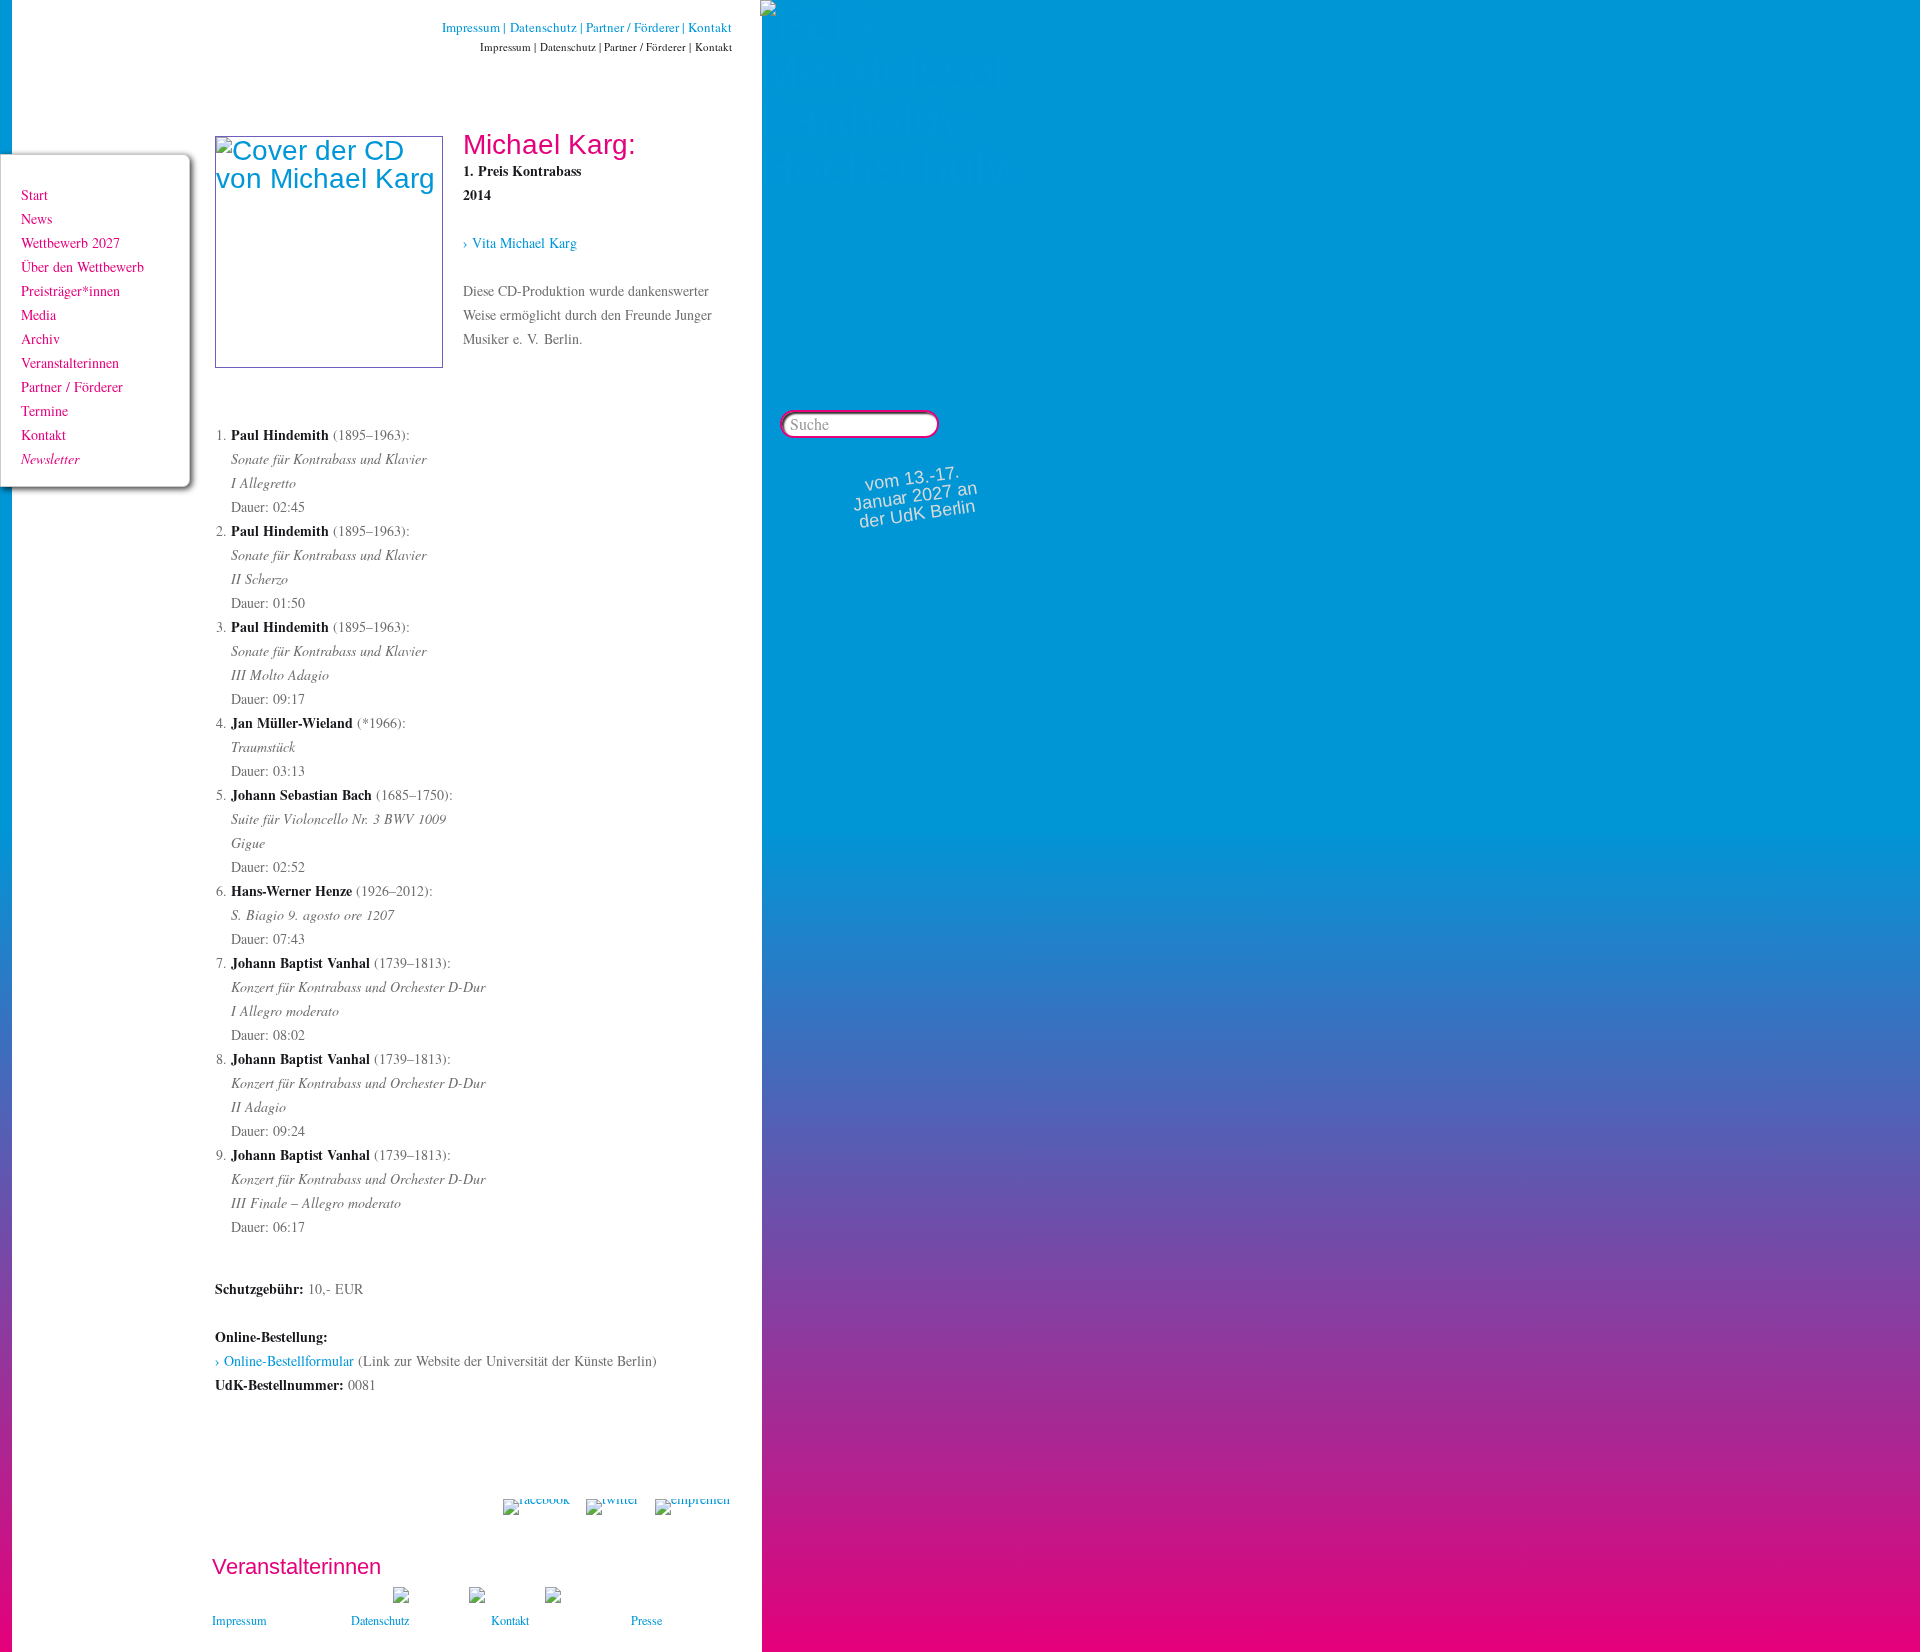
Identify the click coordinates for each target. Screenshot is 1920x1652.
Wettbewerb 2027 (70, 242)
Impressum (471, 27)
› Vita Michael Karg (520, 242)
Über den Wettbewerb (82, 266)
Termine (44, 410)
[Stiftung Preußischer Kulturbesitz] (401, 1597)
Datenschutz (543, 27)
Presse (646, 1620)
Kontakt (710, 27)
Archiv (40, 338)
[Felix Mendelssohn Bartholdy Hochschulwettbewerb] (885, 167)
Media (38, 314)
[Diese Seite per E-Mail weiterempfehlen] (692, 1507)
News (36, 218)
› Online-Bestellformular (284, 1360)
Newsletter (50, 458)
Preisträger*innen (70, 290)
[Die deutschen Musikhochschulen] (477, 1597)
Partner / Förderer (632, 27)
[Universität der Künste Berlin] (553, 1597)
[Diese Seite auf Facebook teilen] (536, 1507)
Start (34, 194)
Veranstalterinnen (70, 362)
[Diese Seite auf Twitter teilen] (612, 1507)
